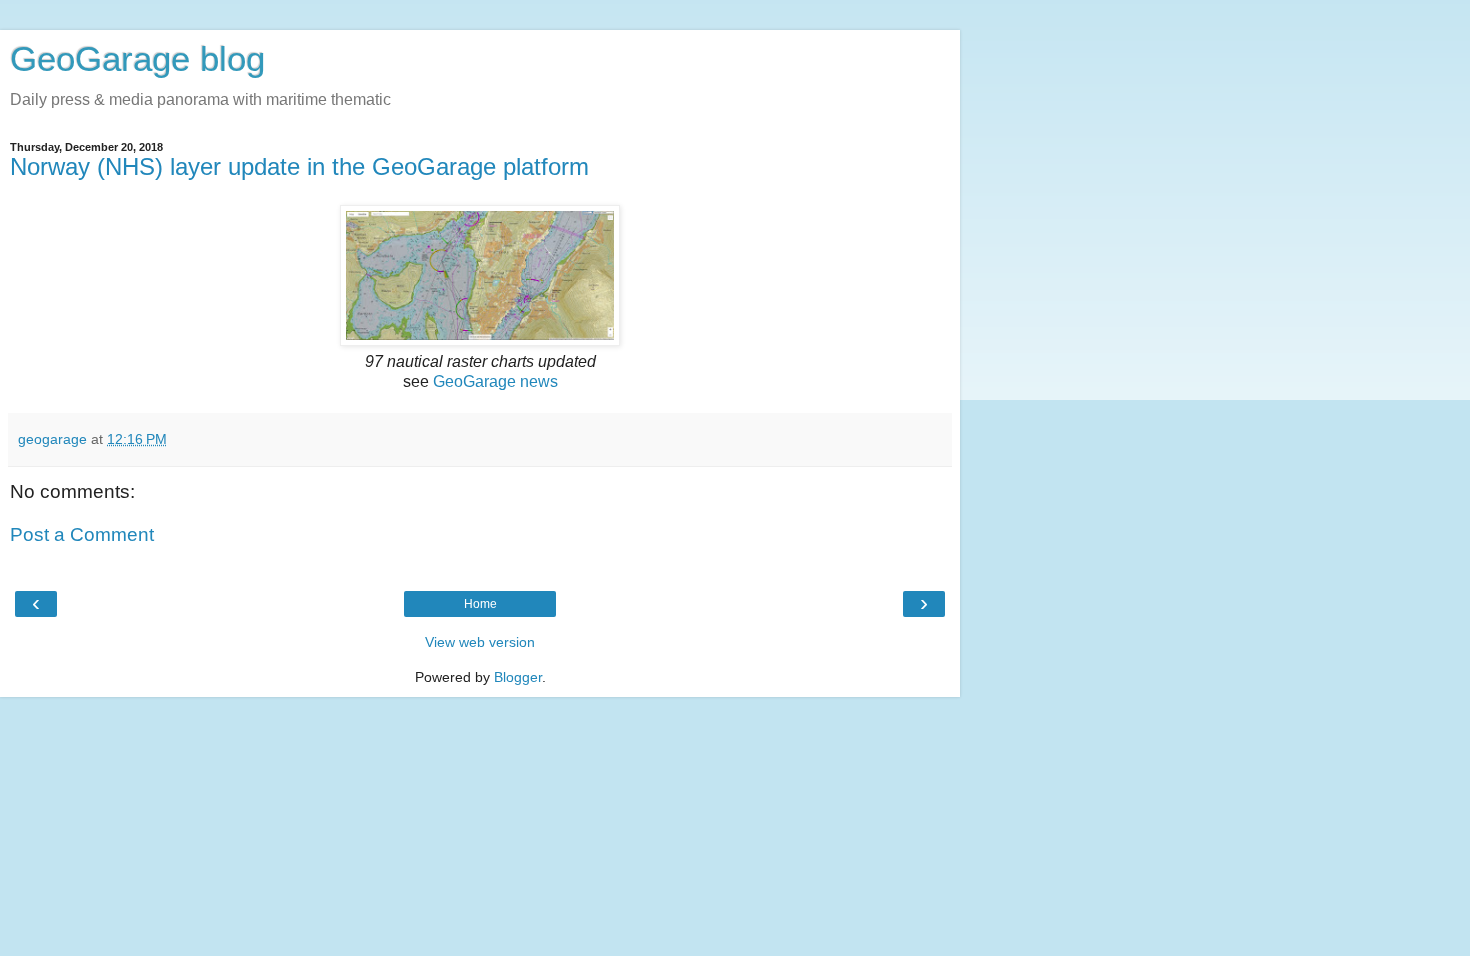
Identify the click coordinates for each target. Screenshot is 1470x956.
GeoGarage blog (137, 59)
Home (480, 604)
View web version (480, 642)
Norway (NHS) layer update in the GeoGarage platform (299, 166)
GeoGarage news (495, 381)
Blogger (518, 677)
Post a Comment (82, 534)
